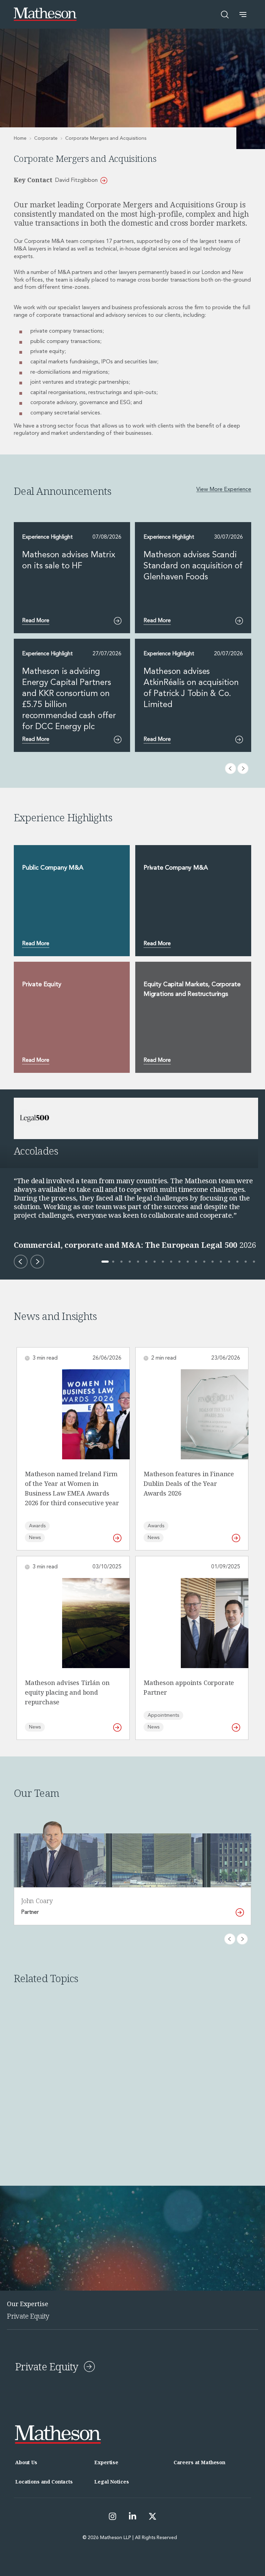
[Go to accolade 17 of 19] (237, 1262)
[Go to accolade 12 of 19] (196, 1262)
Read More (36, 944)
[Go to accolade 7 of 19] (155, 1262)
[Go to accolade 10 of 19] (179, 1262)
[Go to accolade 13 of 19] (204, 1262)
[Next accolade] (37, 1262)
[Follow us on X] (153, 2516)
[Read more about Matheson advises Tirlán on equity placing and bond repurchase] (117, 1727)
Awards (37, 1526)
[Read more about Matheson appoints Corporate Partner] (236, 1727)
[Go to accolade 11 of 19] (188, 1262)
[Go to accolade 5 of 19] (138, 1262)
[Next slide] (242, 1939)
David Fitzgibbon (76, 180)
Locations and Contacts (44, 2482)
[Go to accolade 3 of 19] (121, 1262)
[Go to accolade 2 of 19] (113, 1262)
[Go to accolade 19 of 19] (254, 1262)
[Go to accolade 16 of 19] (229, 1262)
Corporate (46, 138)
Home (20, 138)
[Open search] (225, 14)
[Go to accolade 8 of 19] (163, 1262)
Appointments (163, 1715)
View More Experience (224, 490)
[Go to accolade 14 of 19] (213, 1262)
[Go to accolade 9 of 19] (171, 1262)
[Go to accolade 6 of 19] (146, 1262)
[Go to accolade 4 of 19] (130, 1262)
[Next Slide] (243, 768)
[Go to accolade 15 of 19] (221, 1262)
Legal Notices (111, 2482)
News (35, 1538)
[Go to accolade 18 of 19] (246, 1262)
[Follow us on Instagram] (112, 2516)
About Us (26, 2462)
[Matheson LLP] (45, 14)
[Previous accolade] (21, 1262)
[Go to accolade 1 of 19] (105, 1262)
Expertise (106, 2462)
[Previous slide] (230, 1939)
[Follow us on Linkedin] (132, 2516)
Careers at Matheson (199, 2462)
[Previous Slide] (230, 768)
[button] (243, 14)
